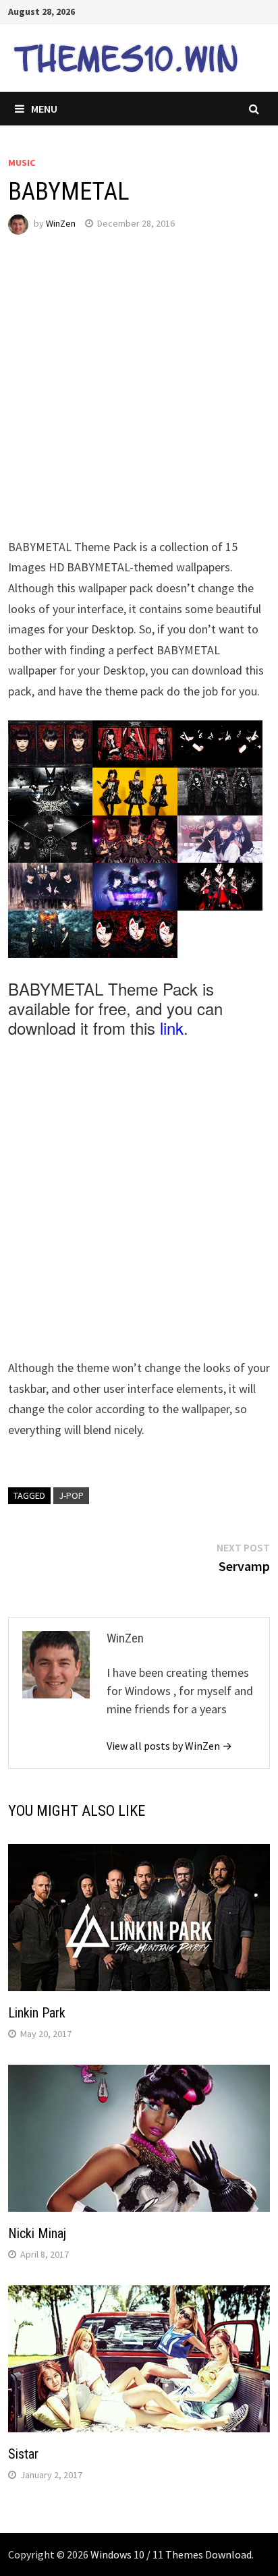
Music (22, 163)
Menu (44, 109)
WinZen (61, 223)
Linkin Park (37, 2013)
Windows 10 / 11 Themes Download (171, 2554)
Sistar (23, 2454)
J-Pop (71, 1495)
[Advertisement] (139, 398)
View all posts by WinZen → (169, 1746)
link (172, 1028)
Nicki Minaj (37, 2233)
